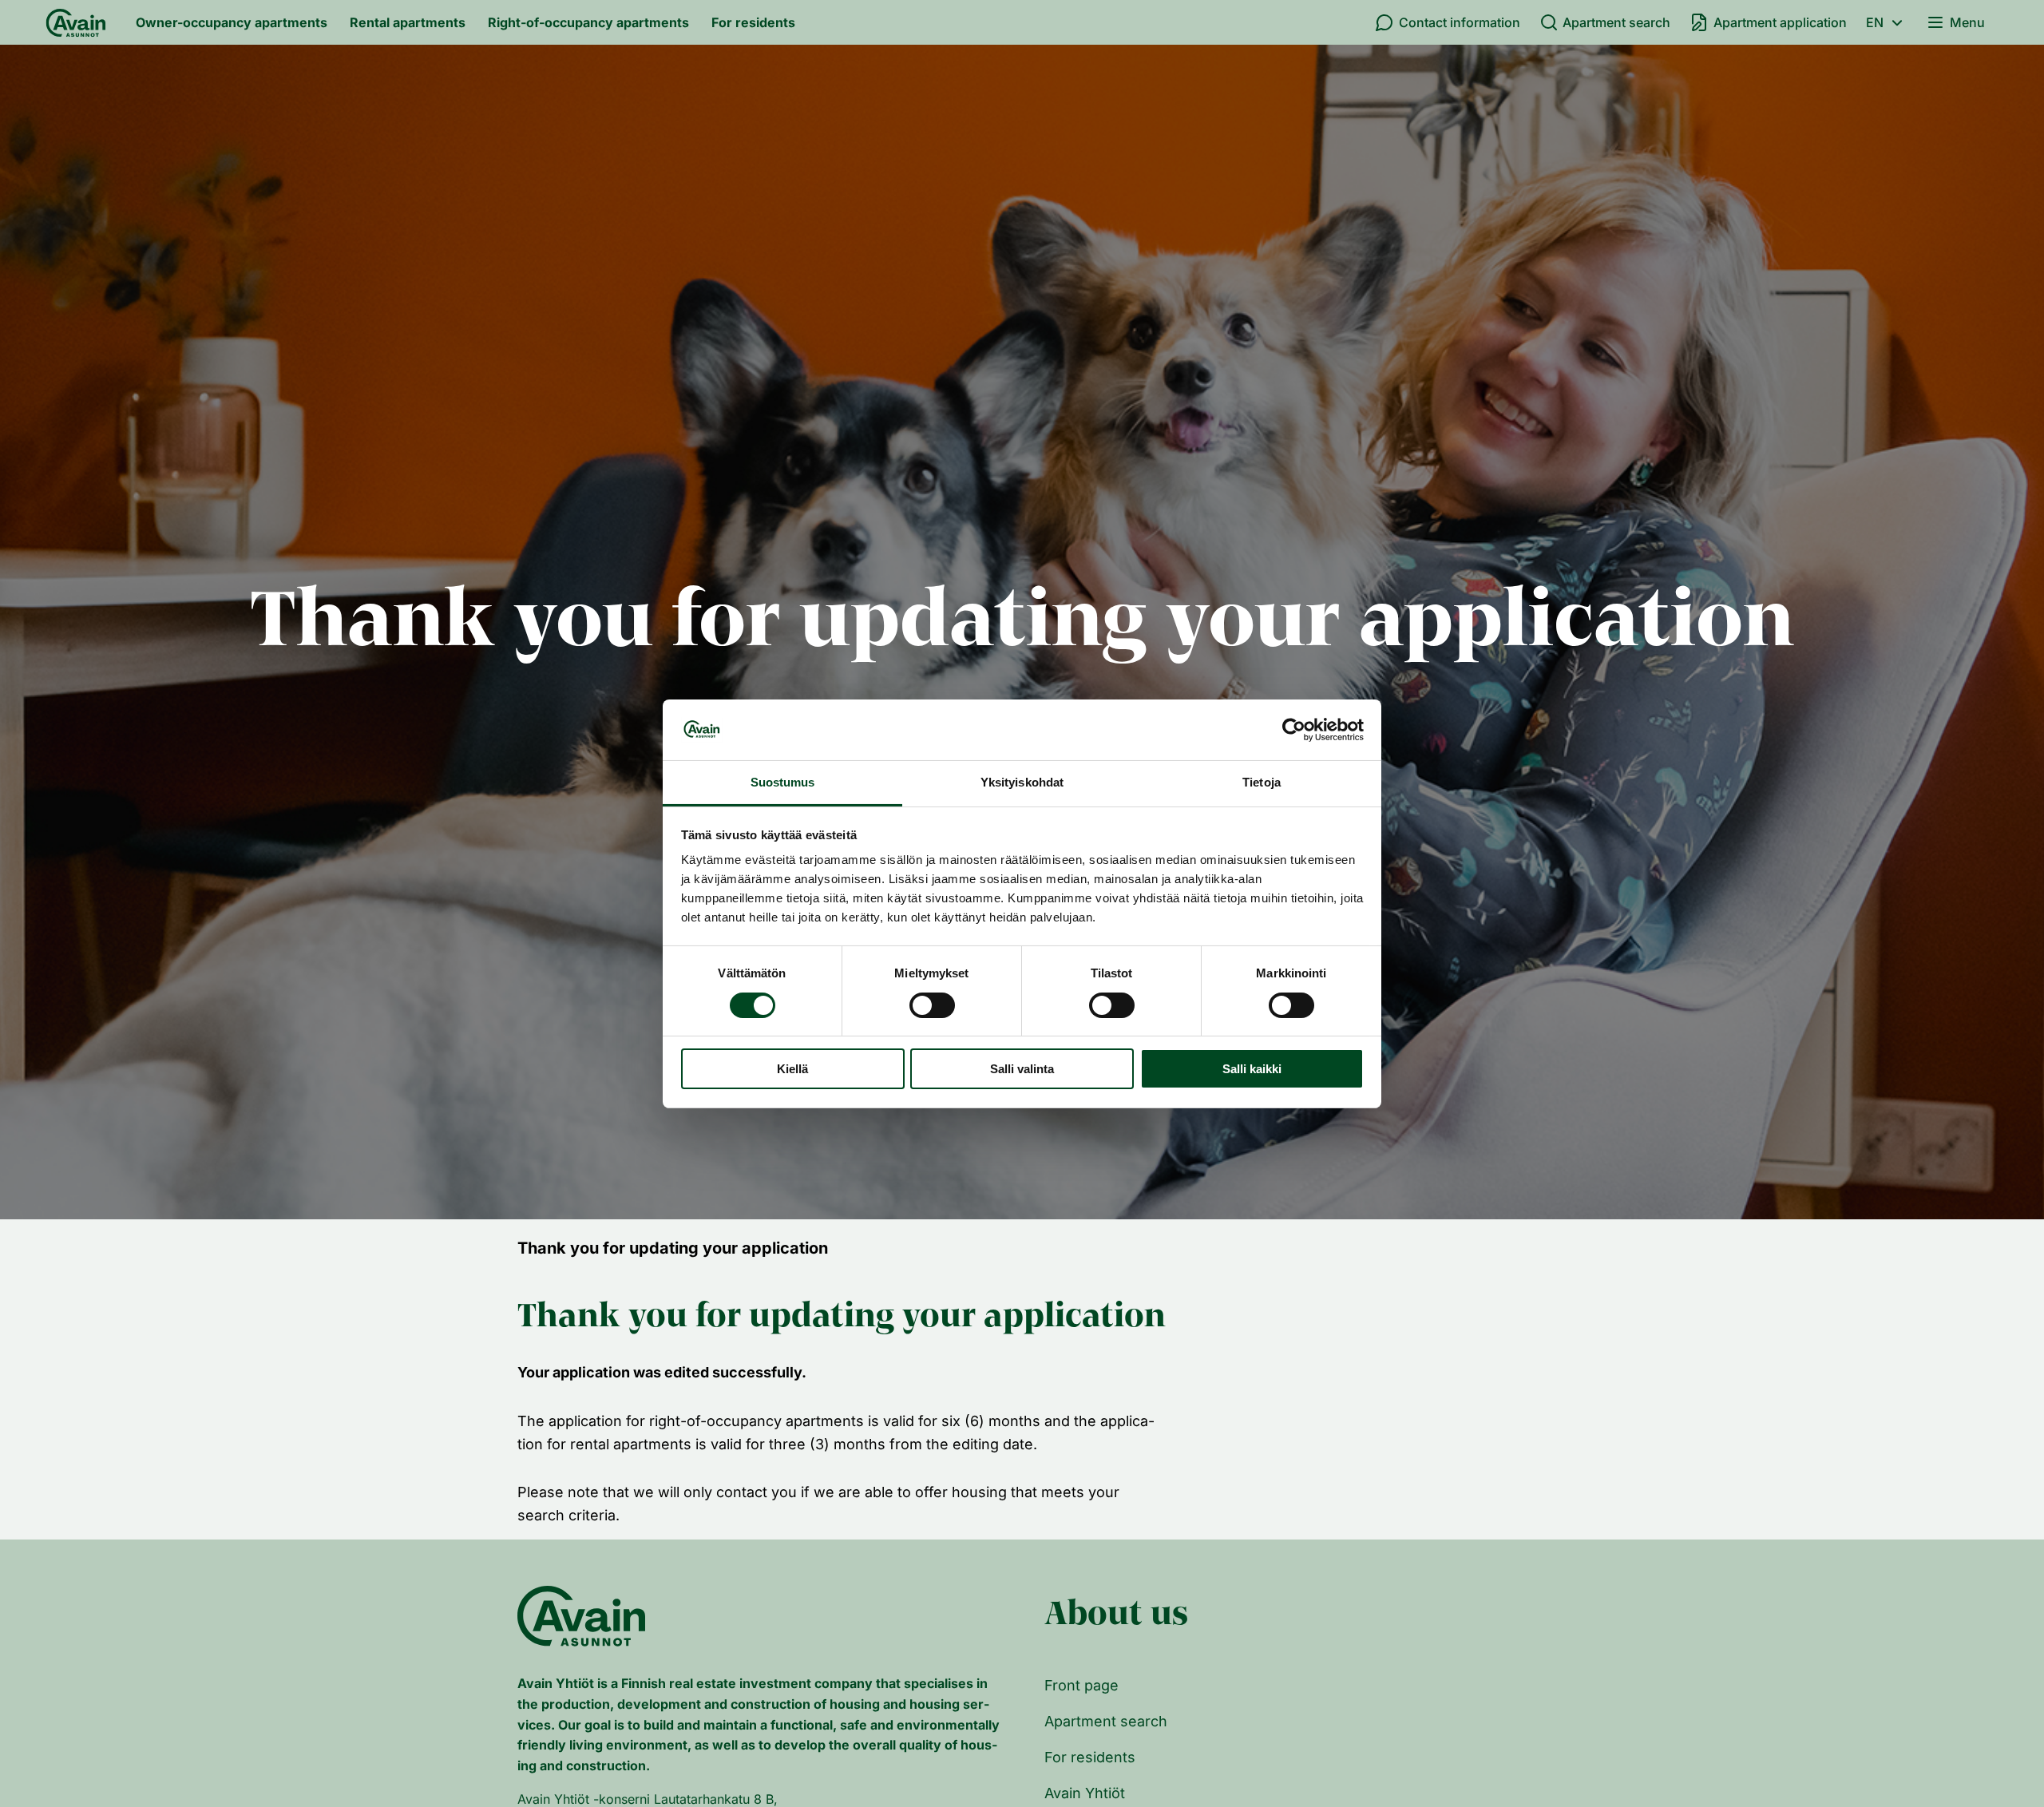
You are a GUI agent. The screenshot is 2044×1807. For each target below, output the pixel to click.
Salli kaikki (1252, 1069)
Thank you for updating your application (673, 1248)
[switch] (932, 1005)
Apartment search (1616, 22)
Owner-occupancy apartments (232, 22)
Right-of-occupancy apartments (588, 22)
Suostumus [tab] (783, 782)
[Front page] (76, 22)
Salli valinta (1022, 1069)
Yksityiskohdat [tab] (1022, 782)
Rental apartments (408, 22)
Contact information (1460, 22)
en (1875, 22)
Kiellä (792, 1069)
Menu (1967, 22)
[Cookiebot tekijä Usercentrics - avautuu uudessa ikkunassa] (1294, 730)
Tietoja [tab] (1262, 782)
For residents (753, 22)
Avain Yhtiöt (1085, 1793)
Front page (1081, 1685)
